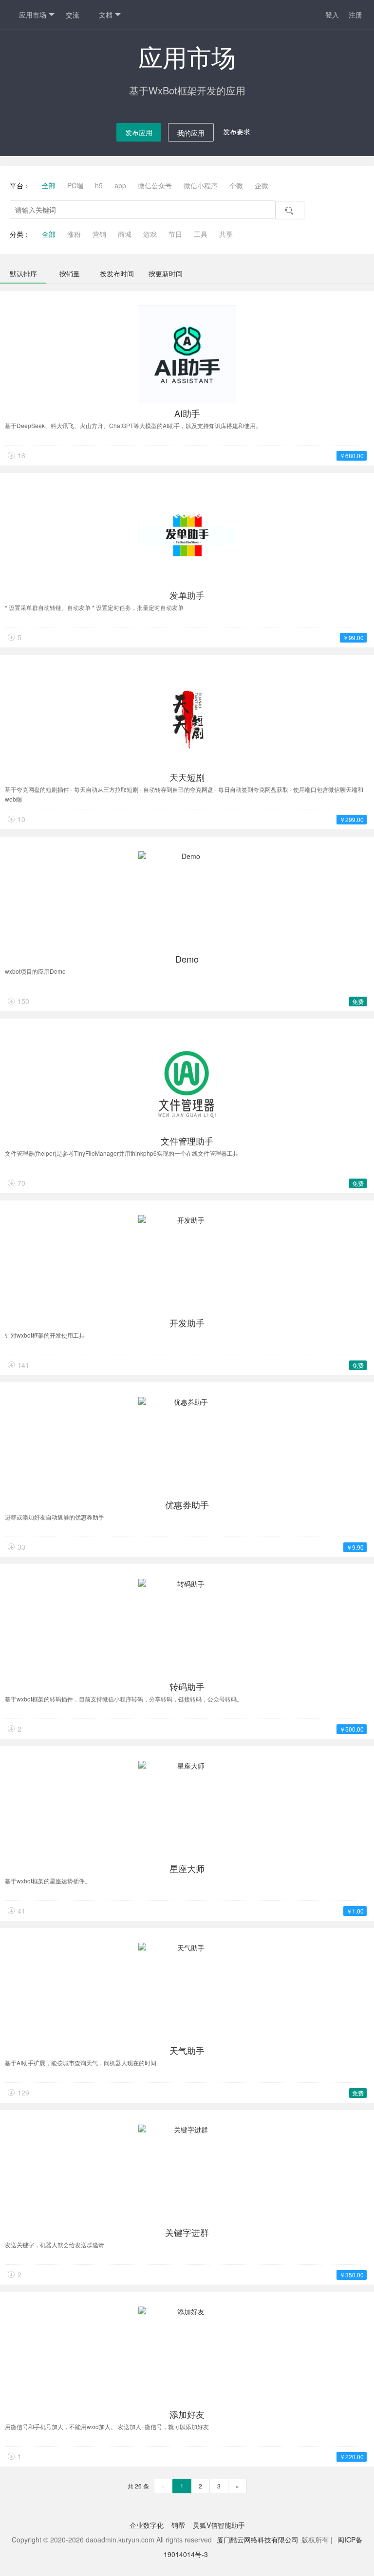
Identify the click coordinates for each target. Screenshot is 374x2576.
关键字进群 (187, 2232)
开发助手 (187, 1323)
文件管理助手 (187, 1141)
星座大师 (187, 1868)
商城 (125, 234)
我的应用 (191, 133)
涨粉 (74, 234)
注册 (355, 15)
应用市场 (33, 15)
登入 (332, 15)
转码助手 (187, 1686)
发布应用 (139, 132)
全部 (49, 185)
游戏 (150, 234)
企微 (262, 185)
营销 (99, 234)
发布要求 (237, 131)
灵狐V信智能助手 (219, 2525)
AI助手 (187, 413)
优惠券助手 (187, 1504)
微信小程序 (201, 185)
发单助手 (187, 595)
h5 (99, 185)
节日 (175, 234)
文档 (106, 15)
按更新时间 (166, 273)
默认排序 (23, 273)
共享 (226, 234)
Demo (187, 959)
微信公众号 (155, 185)
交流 (73, 15)
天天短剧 (187, 777)
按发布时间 (117, 273)
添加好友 (187, 2414)
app (120, 185)
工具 (201, 234)
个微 (236, 185)
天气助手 (187, 2050)
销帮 (178, 2525)
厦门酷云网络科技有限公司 (258, 2540)
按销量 (70, 273)
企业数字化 (147, 2525)
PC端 (75, 185)
